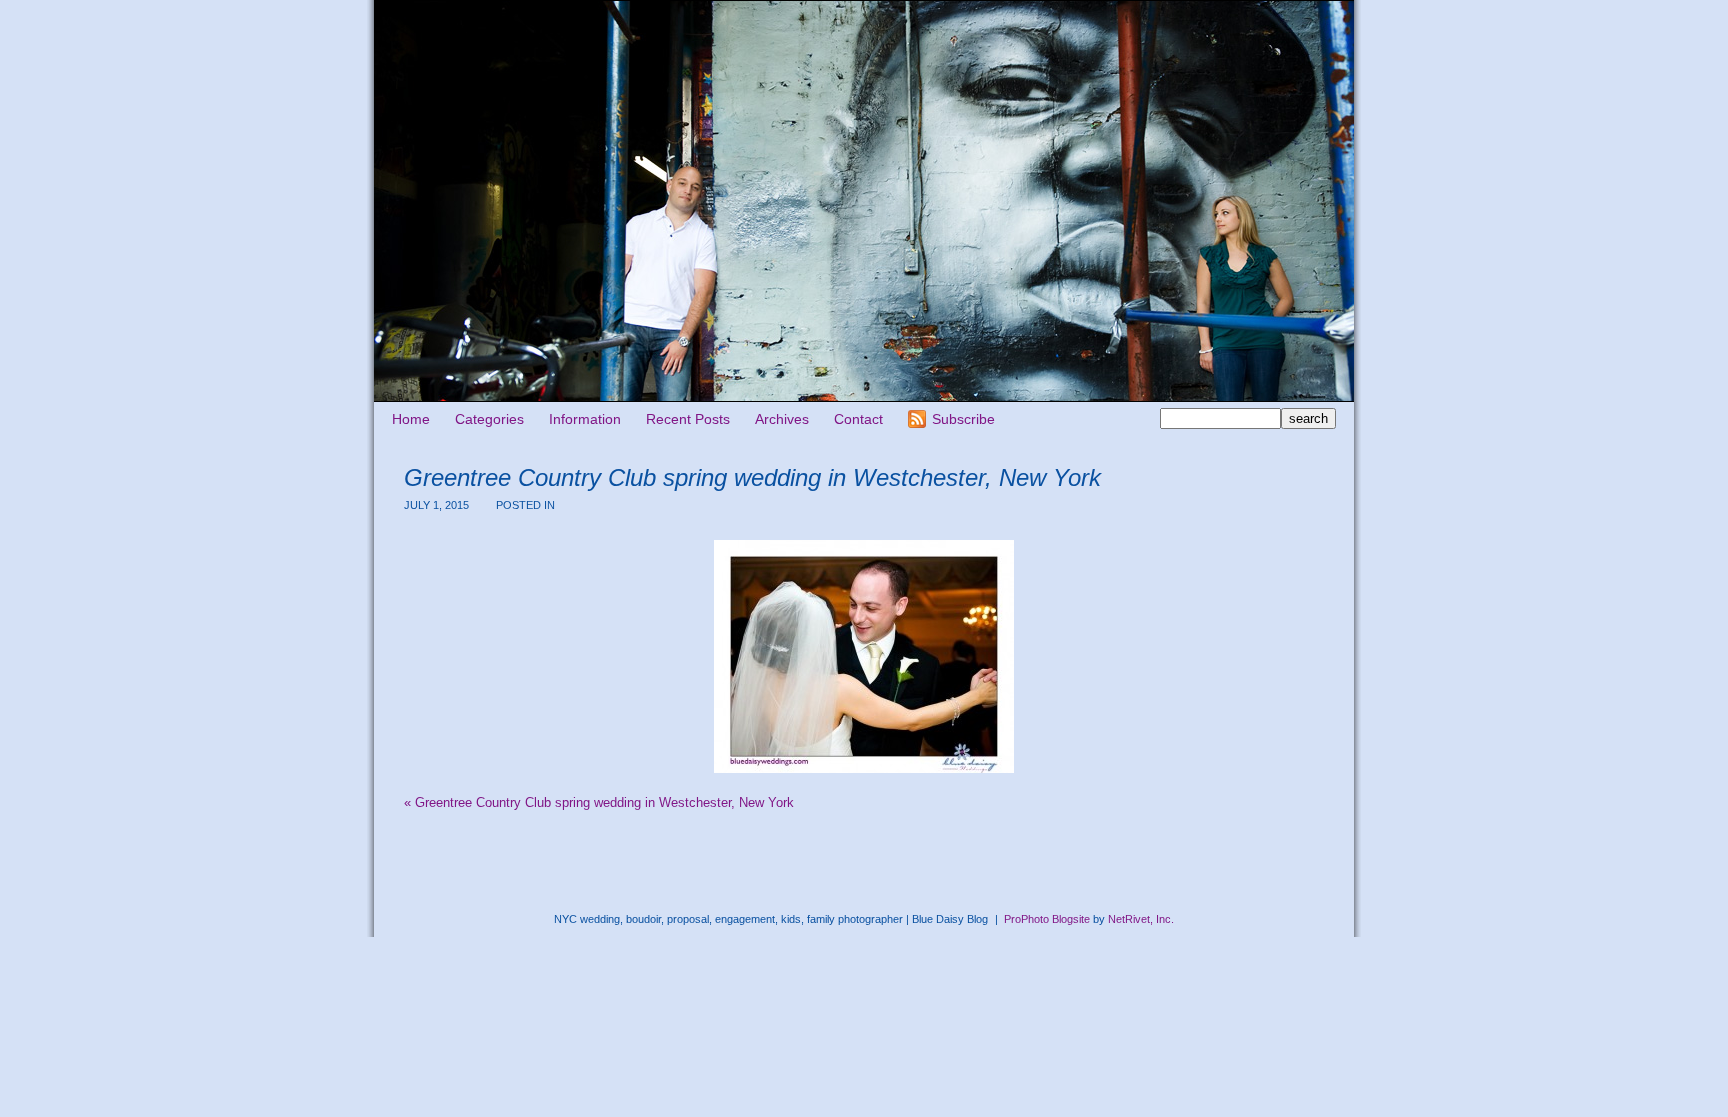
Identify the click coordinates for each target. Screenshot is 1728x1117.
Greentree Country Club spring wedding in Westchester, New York (599, 802)
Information (585, 419)
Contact (858, 419)
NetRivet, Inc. (1141, 919)
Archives (782, 419)
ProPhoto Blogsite (1047, 919)
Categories (489, 419)
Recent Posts (688, 419)
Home (411, 419)
